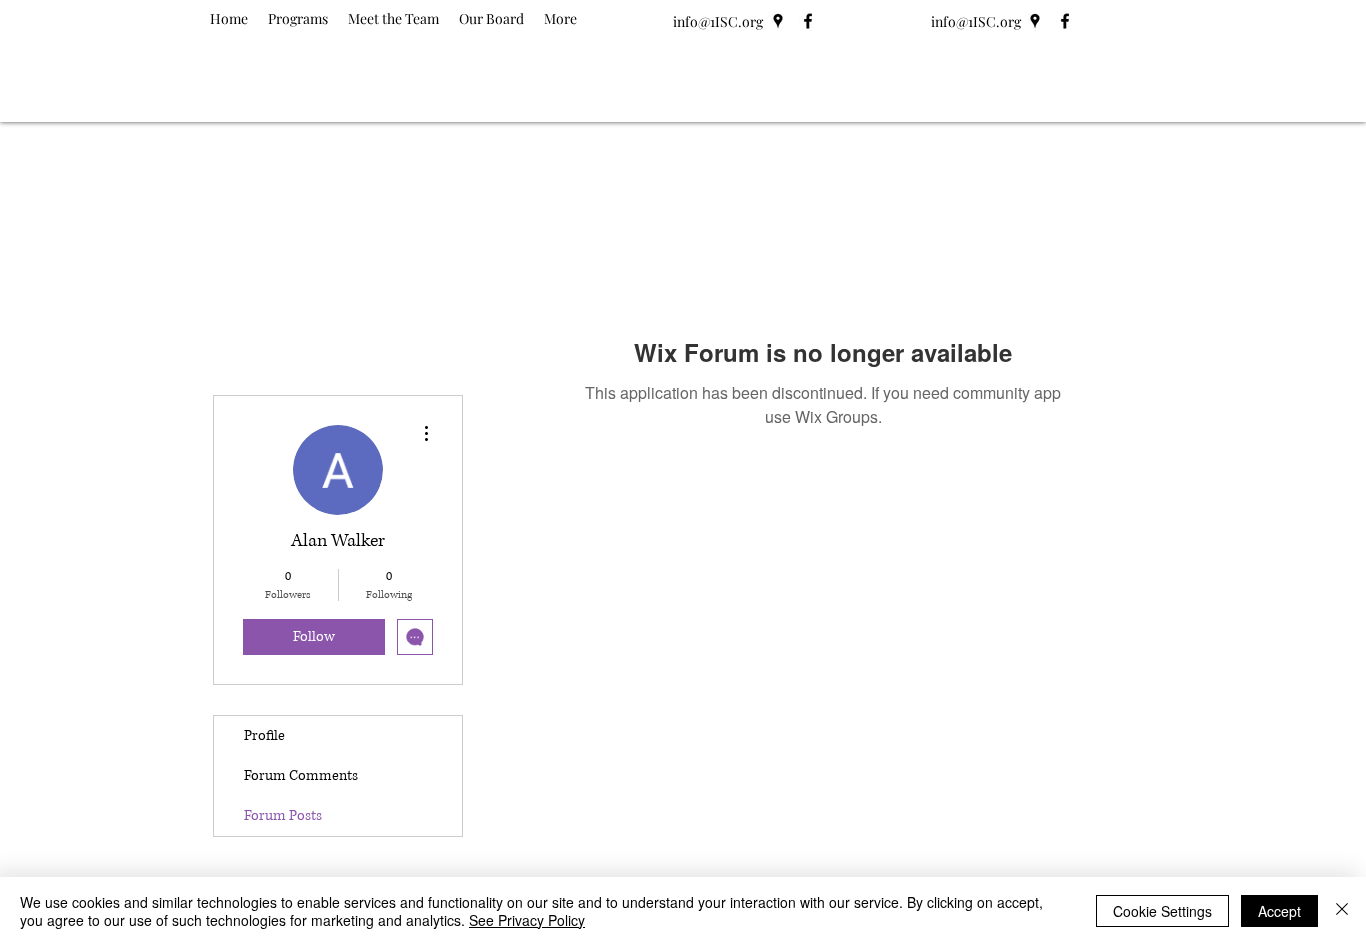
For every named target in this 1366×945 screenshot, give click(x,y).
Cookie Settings (1162, 911)
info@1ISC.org (718, 21)
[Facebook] (808, 21)
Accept (1279, 911)
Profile (264, 735)
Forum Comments (301, 775)
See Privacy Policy (527, 920)
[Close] (1342, 911)
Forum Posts (283, 815)
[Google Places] (778, 21)
